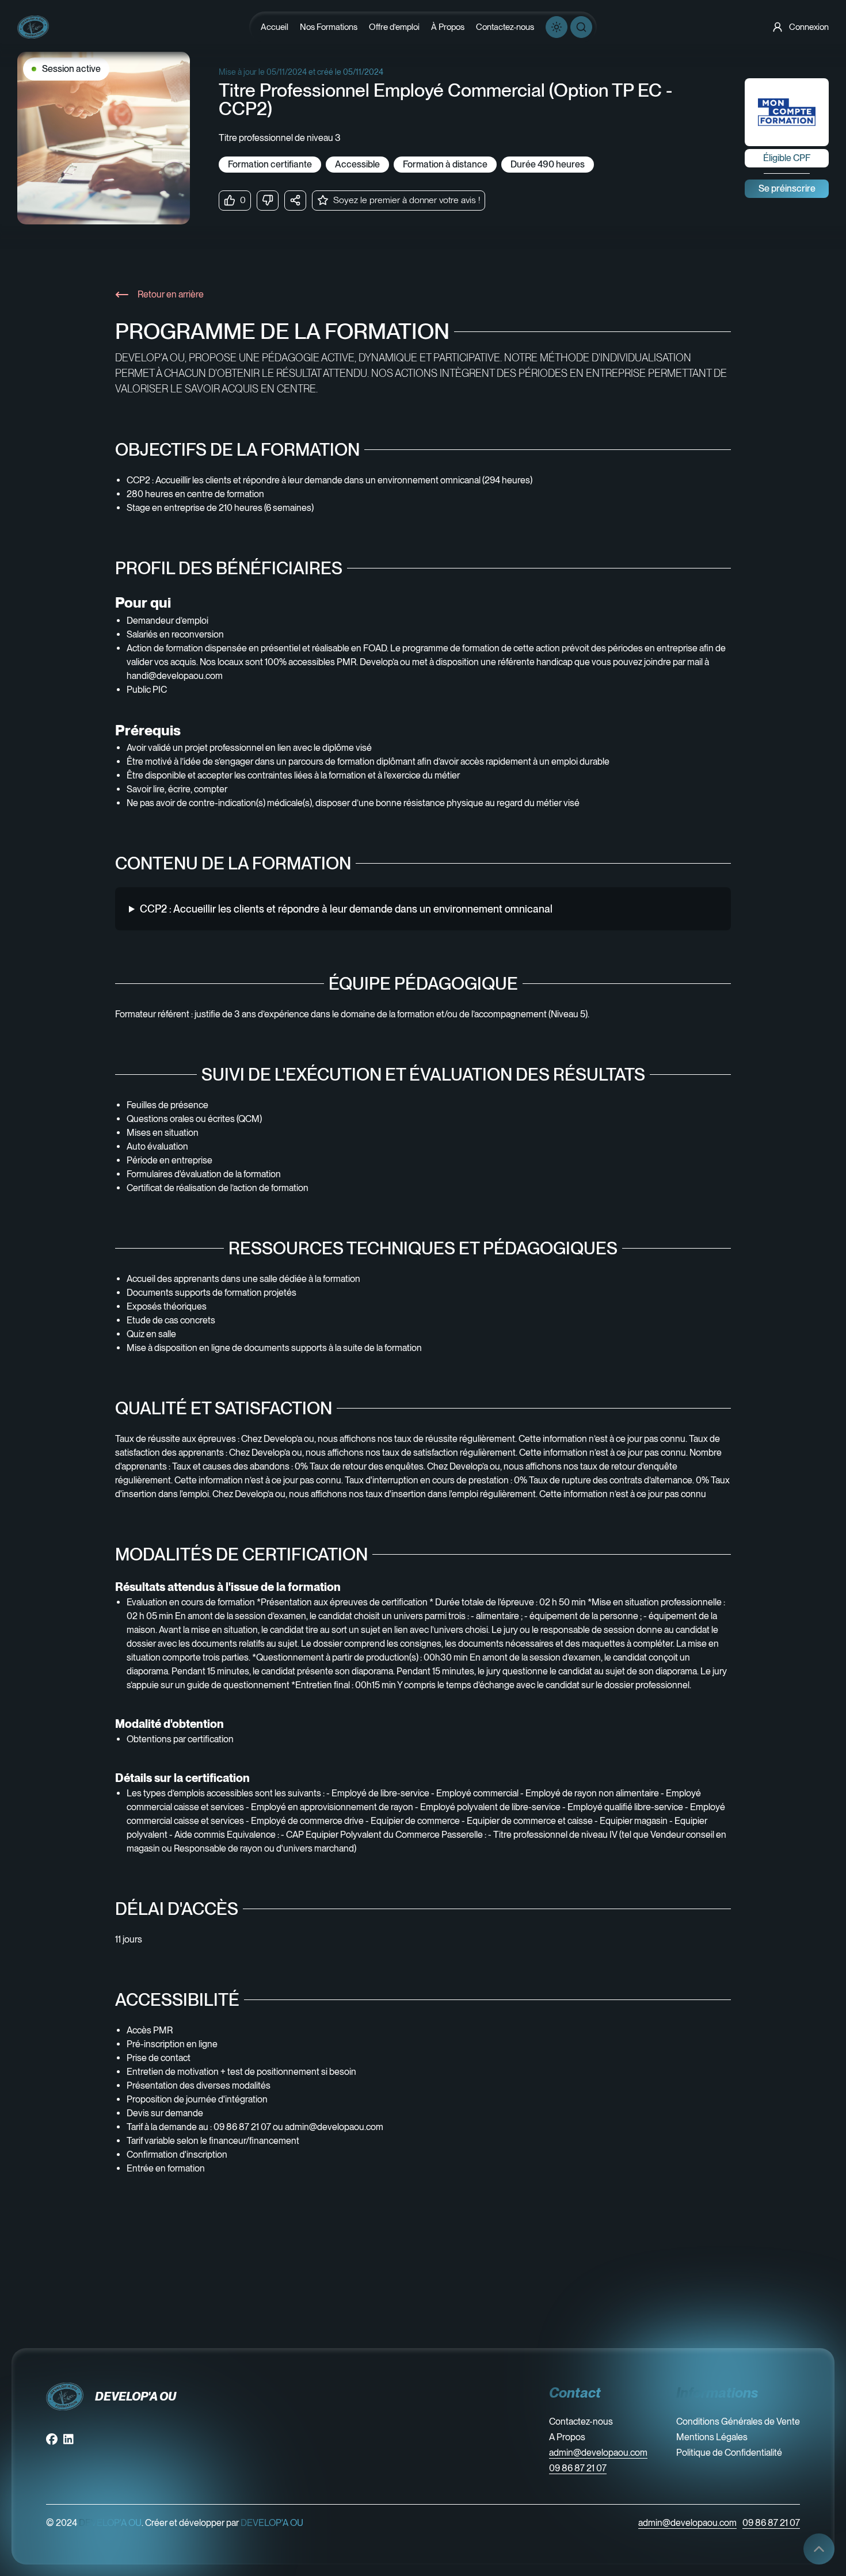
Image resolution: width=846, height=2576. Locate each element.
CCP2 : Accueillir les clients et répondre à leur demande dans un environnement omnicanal (346, 909)
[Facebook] (52, 2439)
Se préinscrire (787, 188)
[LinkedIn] (68, 2439)
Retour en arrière (171, 294)
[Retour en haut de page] (819, 2549)
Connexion (809, 27)
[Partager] (295, 201)
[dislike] (268, 201)
